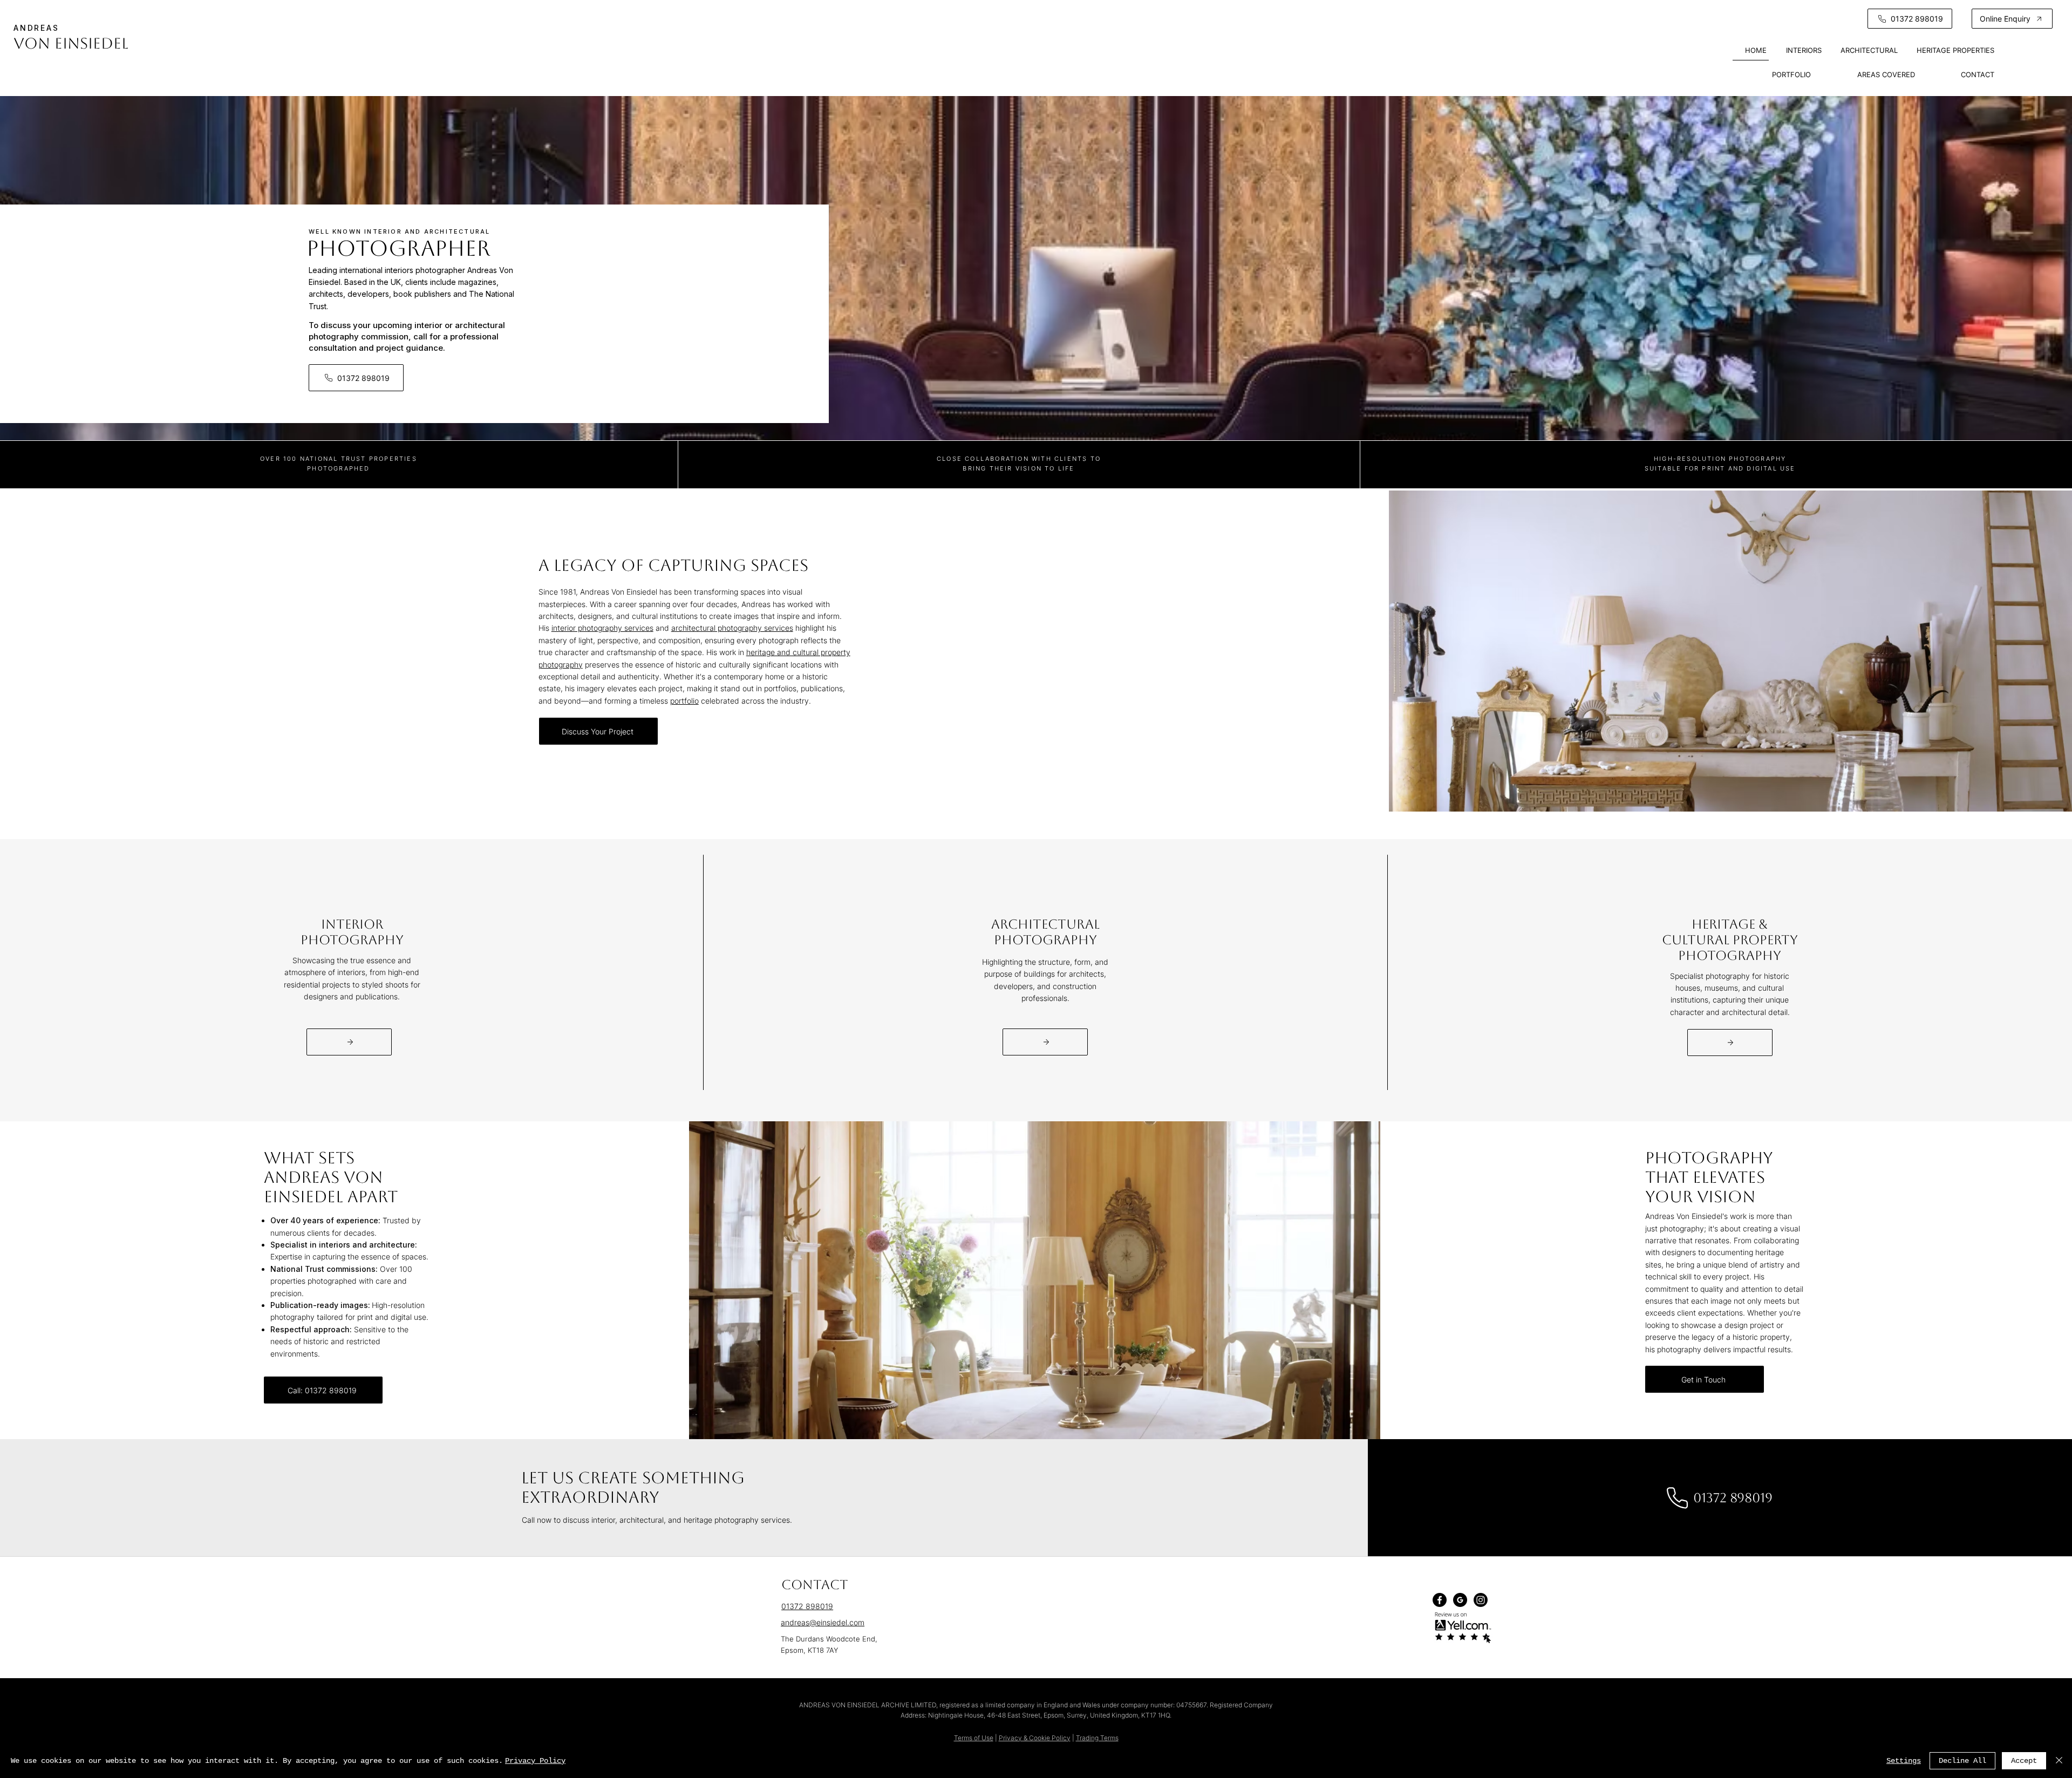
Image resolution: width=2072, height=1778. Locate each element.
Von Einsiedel (71, 43)
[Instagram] (1481, 1600)
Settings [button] (1904, 1761)
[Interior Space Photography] (349, 1042)
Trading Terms (1097, 1738)
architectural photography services (732, 628)
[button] (2012, 19)
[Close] (2059, 1761)
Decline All (1962, 1761)
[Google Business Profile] (1460, 1600)
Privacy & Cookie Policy (1035, 1738)
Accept (2024, 1761)
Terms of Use (974, 1738)
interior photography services (602, 628)
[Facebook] (1440, 1600)
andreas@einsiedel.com (823, 1622)
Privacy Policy (535, 1761)
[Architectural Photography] (1045, 1042)
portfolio (684, 701)
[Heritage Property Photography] (1730, 1043)
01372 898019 (807, 1606)
